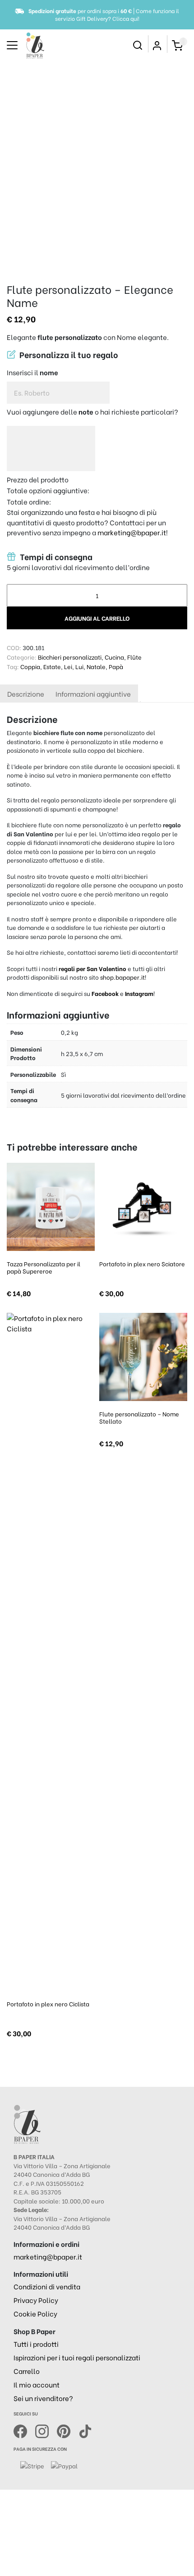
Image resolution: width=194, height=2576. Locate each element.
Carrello (27, 2371)
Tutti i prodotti (36, 2344)
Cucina (114, 657)
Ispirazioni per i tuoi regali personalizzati (77, 2357)
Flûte (134, 657)
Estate (52, 666)
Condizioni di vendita (47, 2286)
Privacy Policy (36, 2300)
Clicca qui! (126, 18)
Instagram (139, 993)
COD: (14, 647)
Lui (79, 666)
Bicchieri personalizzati (70, 657)
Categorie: (22, 657)
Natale (96, 666)
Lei (68, 666)
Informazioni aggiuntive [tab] (93, 694)
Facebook (106, 993)
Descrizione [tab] (26, 694)
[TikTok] (85, 2430)
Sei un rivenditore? (43, 2398)
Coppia (30, 666)
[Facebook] (24, 2430)
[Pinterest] (68, 2430)
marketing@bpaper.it (132, 532)
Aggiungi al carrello (97, 618)
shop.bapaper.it (122, 977)
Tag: (13, 666)
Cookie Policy (35, 2313)
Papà (116, 666)
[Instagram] (46, 2430)
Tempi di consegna (55, 557)
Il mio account (37, 2384)
